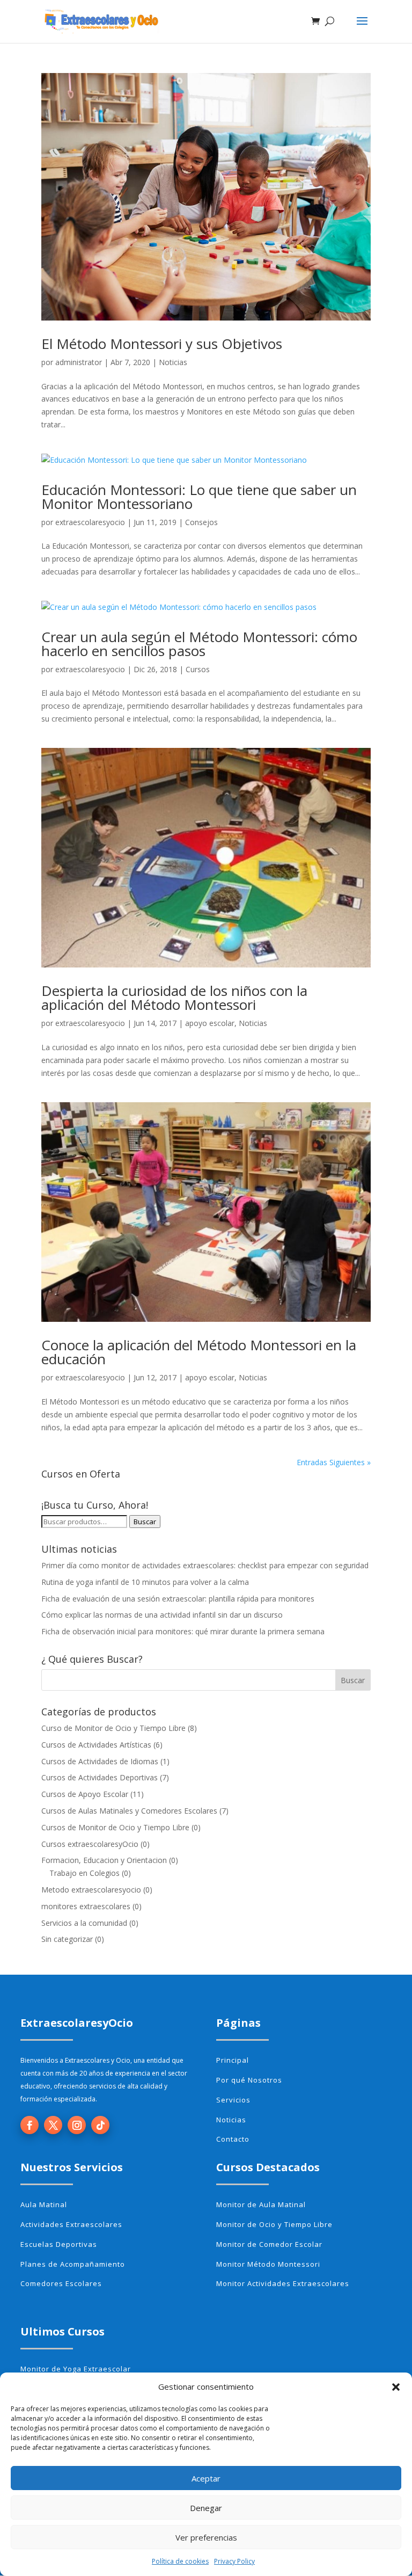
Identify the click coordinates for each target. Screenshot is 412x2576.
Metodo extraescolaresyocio (91, 1890)
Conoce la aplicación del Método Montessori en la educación (199, 1352)
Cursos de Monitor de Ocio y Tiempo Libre (115, 1827)
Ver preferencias (206, 2537)
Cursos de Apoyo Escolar (85, 1794)
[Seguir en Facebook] (30, 2125)
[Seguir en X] (53, 2125)
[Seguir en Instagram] (77, 2125)
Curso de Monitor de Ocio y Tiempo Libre (113, 1728)
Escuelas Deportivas (59, 2244)
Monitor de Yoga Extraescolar (76, 2369)
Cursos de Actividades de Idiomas (100, 1761)
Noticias (173, 362)
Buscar (145, 1522)
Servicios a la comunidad (84, 1923)
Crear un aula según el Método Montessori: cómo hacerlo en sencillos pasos (199, 644)
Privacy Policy (234, 2561)
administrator (79, 362)
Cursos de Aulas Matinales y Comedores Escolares (129, 1811)
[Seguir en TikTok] (100, 2125)
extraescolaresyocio (90, 522)
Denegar (206, 2508)
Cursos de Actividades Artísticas (96, 1745)
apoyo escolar (210, 1023)
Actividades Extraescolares (71, 2224)
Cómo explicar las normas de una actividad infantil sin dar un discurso (162, 1615)
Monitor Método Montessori (268, 2264)
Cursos (198, 669)
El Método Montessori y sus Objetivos (162, 344)
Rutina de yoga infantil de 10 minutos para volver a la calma (145, 1582)
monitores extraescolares (86, 1906)
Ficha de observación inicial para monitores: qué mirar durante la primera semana (183, 1631)
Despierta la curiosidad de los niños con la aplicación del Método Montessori (174, 998)
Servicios (233, 2100)
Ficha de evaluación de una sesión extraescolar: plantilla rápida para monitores (178, 1599)
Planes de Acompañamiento (73, 2264)
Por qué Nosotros (249, 2080)
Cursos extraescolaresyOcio (90, 1844)
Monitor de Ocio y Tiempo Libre (274, 2224)
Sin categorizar (67, 1939)
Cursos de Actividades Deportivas (100, 1777)
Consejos (201, 522)
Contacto (233, 2139)
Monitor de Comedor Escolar (269, 2244)
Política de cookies (180, 2561)
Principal (233, 2060)
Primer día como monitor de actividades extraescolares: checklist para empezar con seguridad (205, 1565)
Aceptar (206, 2478)
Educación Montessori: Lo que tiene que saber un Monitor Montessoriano (199, 497)
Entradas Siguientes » (334, 1462)
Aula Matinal (44, 2204)
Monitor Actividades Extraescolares (283, 2283)
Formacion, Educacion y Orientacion (104, 1860)
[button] (396, 2387)
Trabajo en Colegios (84, 1873)
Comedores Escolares (61, 2283)
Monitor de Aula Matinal (261, 2204)
